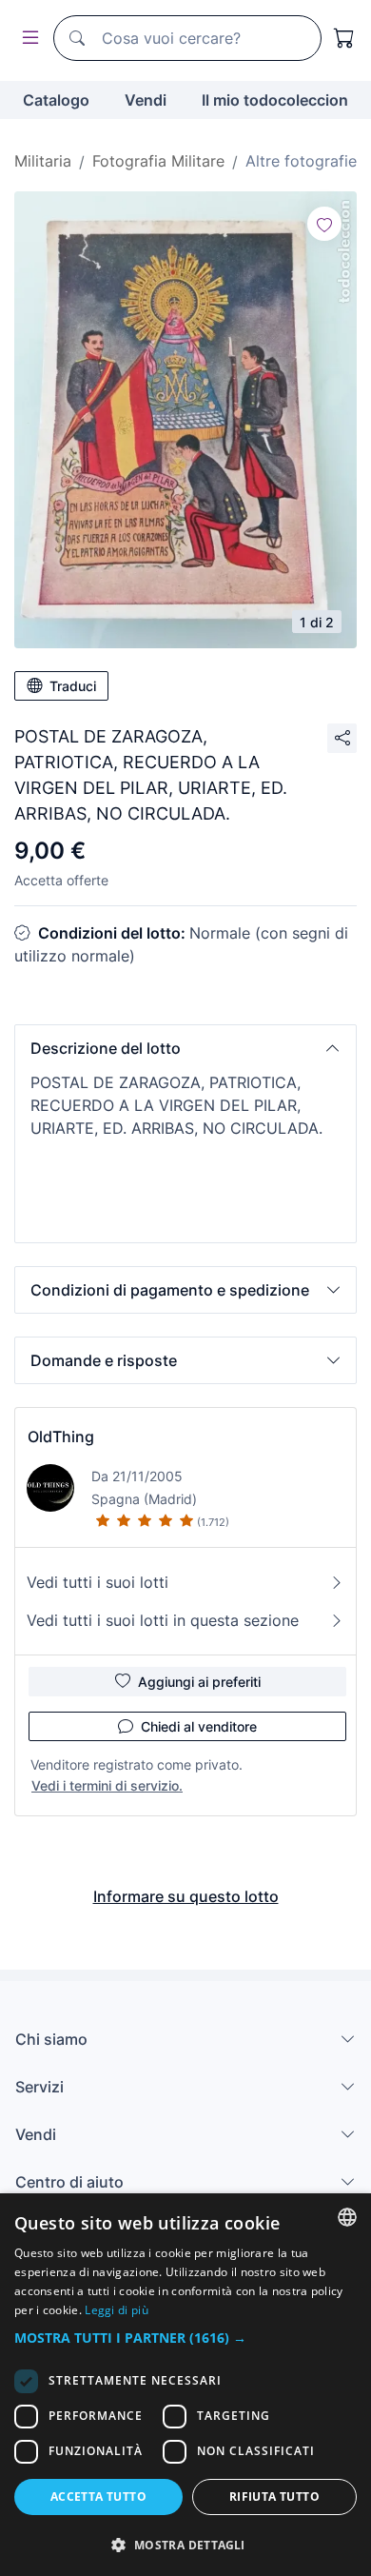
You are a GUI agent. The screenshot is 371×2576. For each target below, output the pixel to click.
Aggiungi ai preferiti (199, 1682)
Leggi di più (117, 2310)
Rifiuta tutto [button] (274, 2497)
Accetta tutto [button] (98, 2497)
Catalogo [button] (56, 100)
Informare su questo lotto (186, 1896)
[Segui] (324, 224)
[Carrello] (344, 38)
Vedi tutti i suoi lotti (98, 1582)
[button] (185, 1048)
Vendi (146, 100)
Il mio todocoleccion (275, 100)
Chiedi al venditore (199, 1726)
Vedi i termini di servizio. (107, 1785)
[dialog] (185, 2385)
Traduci (73, 686)
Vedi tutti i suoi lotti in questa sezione (163, 1620)
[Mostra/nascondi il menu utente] (27, 39)
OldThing (61, 1437)
